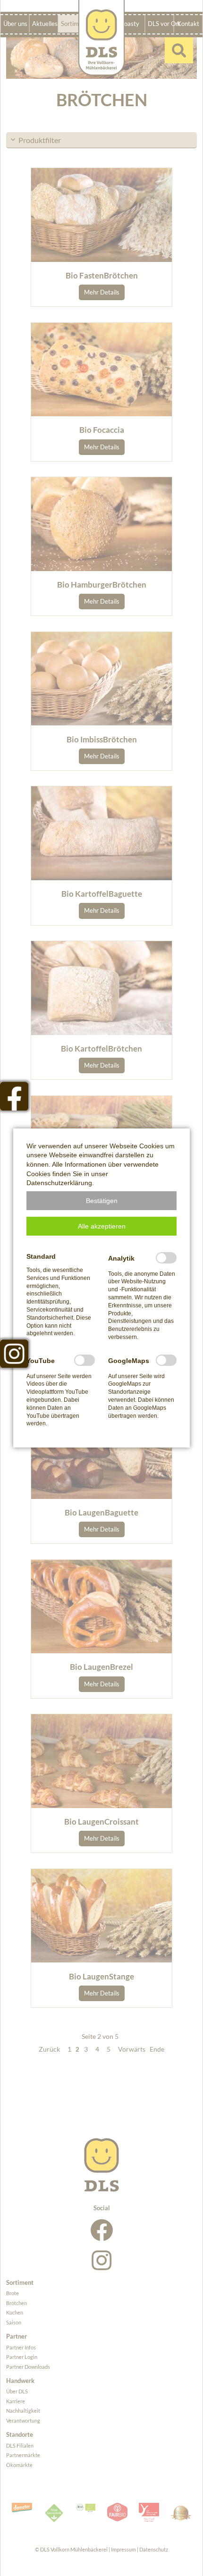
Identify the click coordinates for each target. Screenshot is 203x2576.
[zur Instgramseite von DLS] (14, 1354)
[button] (101, 1201)
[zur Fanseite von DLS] (14, 1096)
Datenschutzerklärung (59, 1183)
